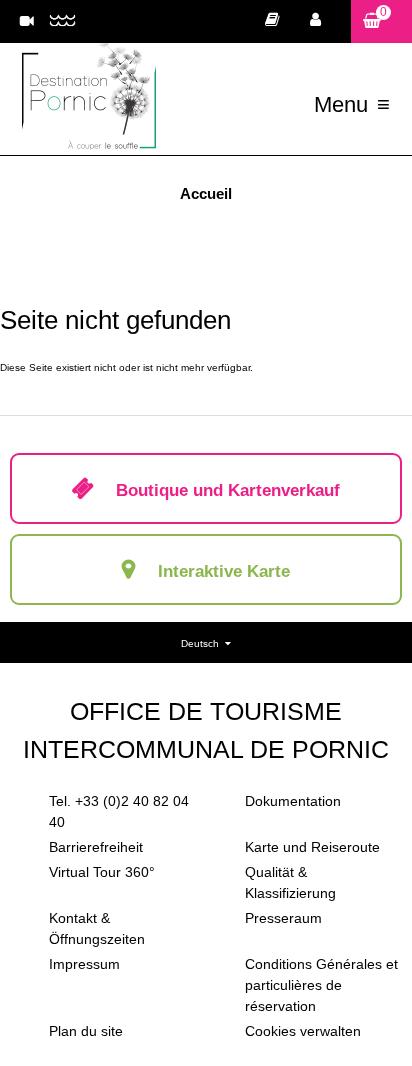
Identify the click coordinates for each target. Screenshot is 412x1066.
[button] (381, 21)
